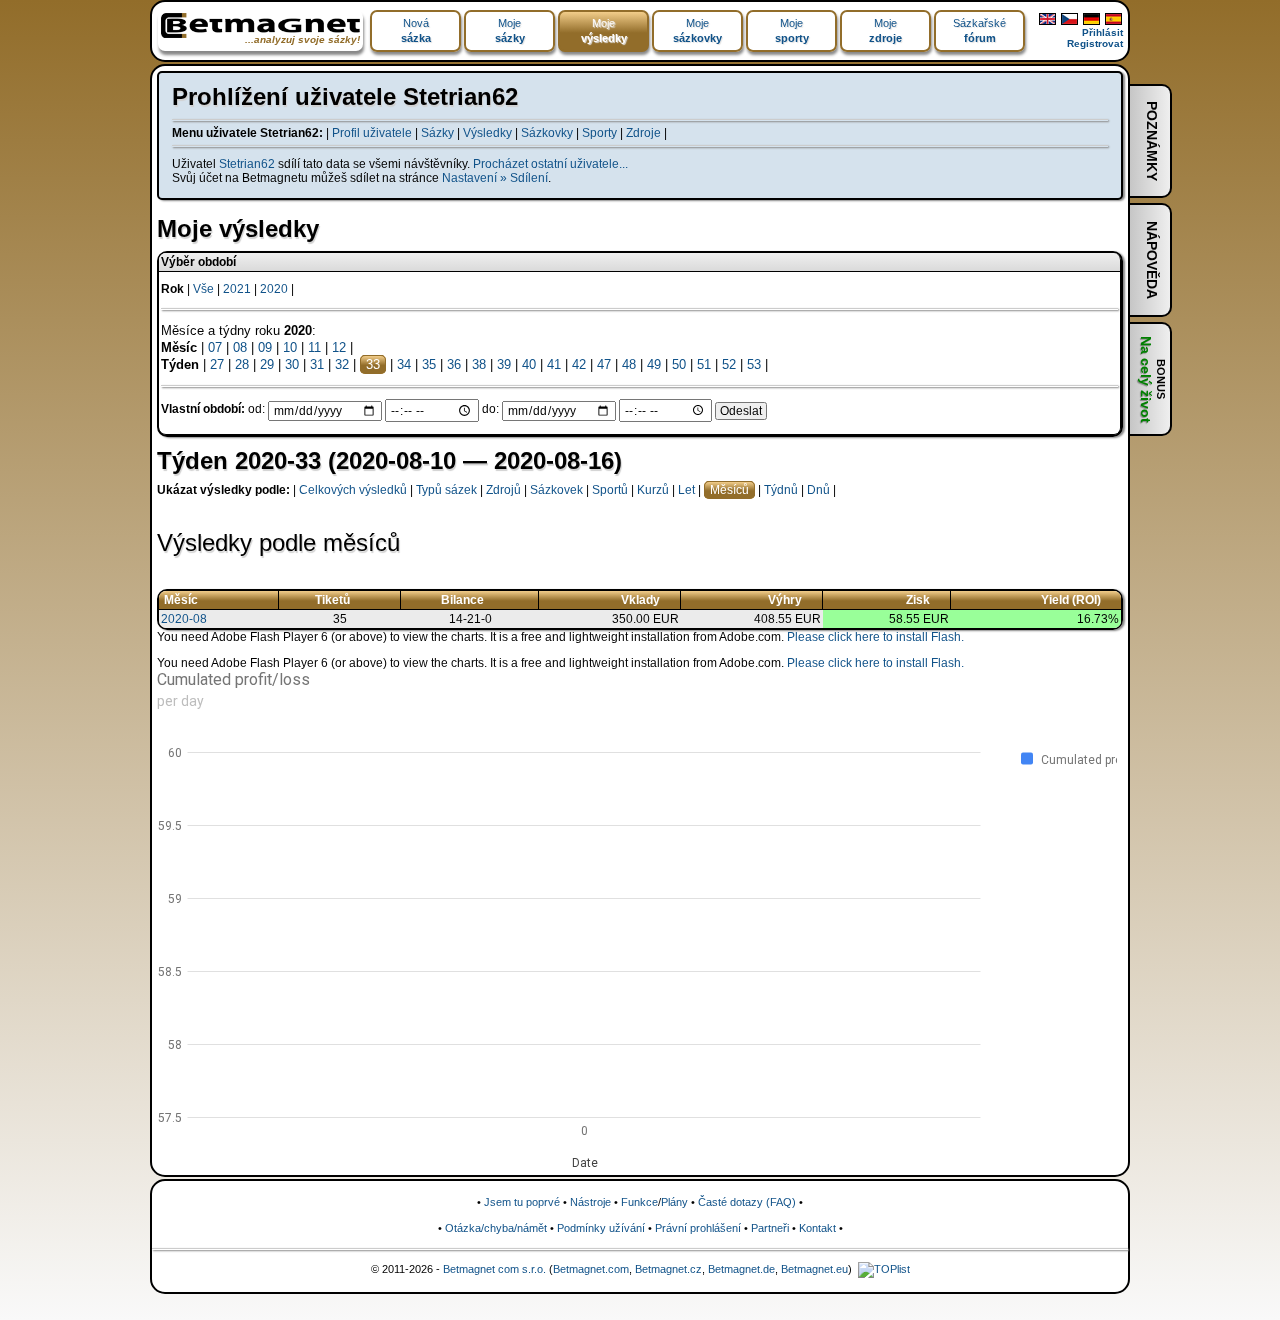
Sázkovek (556, 490)
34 (404, 364)
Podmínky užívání (601, 1228)
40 (529, 364)
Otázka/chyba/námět (496, 1228)
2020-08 (184, 619)
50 (679, 364)
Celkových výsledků (353, 490)
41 (554, 364)
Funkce (639, 1202)
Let (686, 490)
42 (579, 364)
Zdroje (643, 133)
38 (479, 364)
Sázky (437, 133)
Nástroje (590, 1202)
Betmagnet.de (741, 1269)
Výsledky (487, 133)
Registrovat (1095, 43)
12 (339, 347)
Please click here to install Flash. (875, 637)
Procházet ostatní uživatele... (550, 164)
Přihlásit (1102, 32)
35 (429, 364)
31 (317, 364)
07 (215, 347)
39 (504, 364)
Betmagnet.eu (814, 1269)
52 (729, 364)
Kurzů (653, 490)
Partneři (770, 1228)
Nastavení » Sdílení (495, 178)
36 (454, 364)
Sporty (599, 133)
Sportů (610, 490)
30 (292, 364)
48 (629, 364)
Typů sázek (446, 490)
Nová (416, 30)
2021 (237, 289)
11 (314, 347)
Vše (203, 289)
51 (704, 364)
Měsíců (729, 490)
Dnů (818, 490)
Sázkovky (547, 133)
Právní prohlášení (698, 1228)
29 (267, 364)
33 (373, 364)
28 (242, 364)
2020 (274, 289)
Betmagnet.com (591, 1269)
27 (217, 364)
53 (754, 364)
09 (265, 347)
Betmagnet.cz (668, 1269)
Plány (674, 1202)
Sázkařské (979, 30)
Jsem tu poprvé (522, 1202)
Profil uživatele (372, 133)
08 (240, 347)
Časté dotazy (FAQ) (747, 1202)
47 (604, 364)
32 (342, 364)
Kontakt (817, 1228)
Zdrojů (503, 490)
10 (290, 347)
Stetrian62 (247, 164)
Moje (510, 30)
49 (654, 364)
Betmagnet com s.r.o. (494, 1269)
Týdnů (781, 490)
